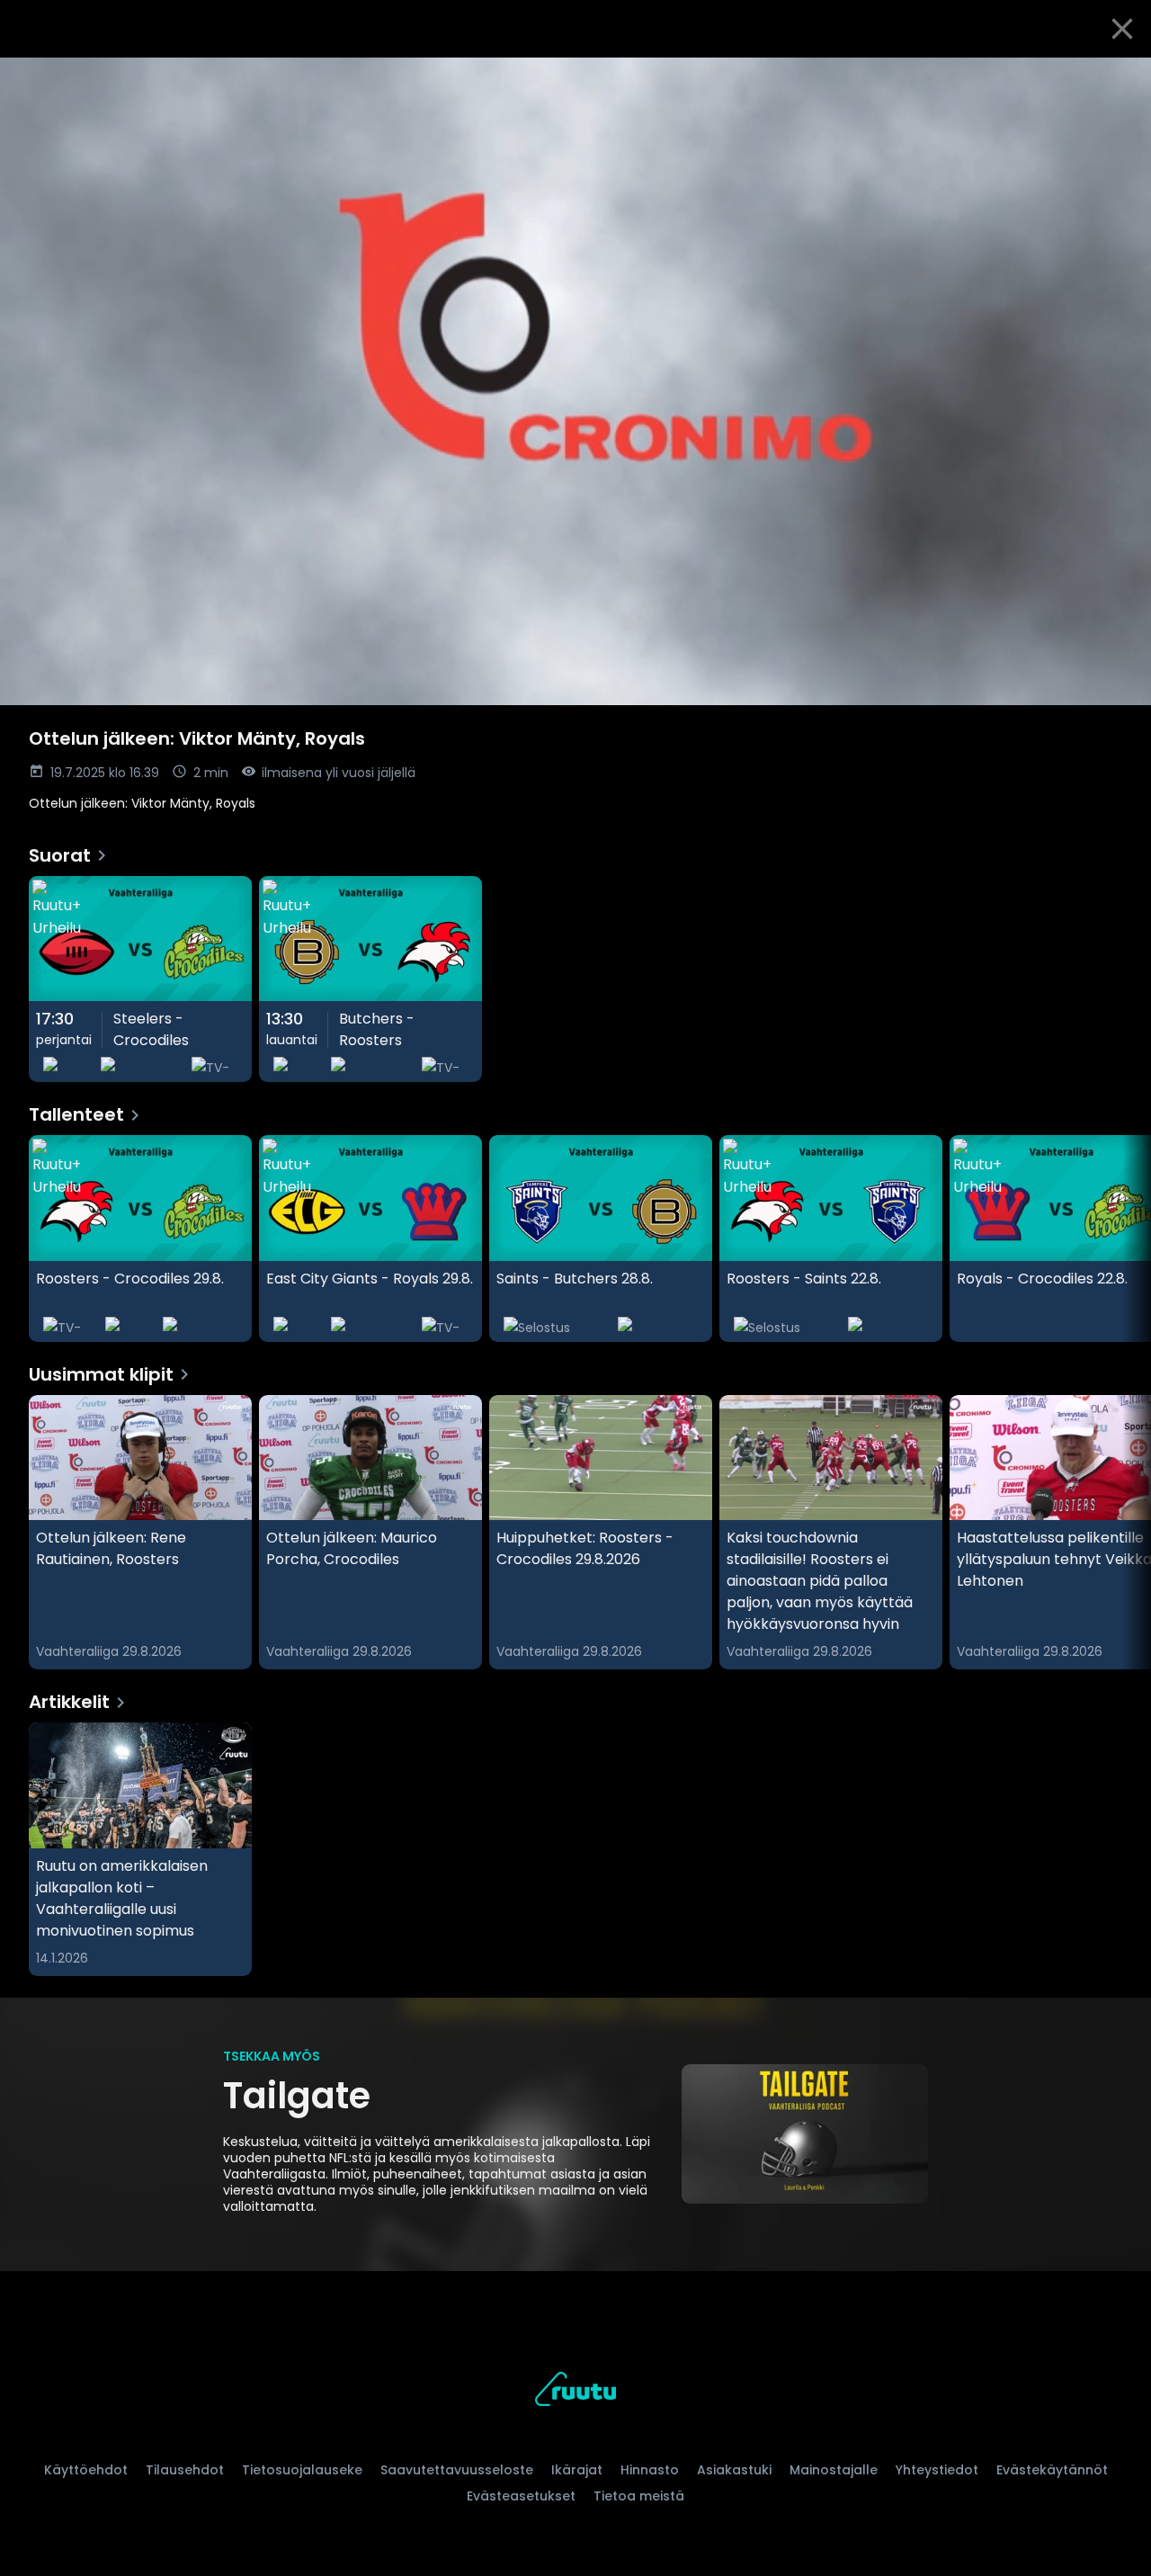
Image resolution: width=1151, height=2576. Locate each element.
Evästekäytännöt (1052, 2470)
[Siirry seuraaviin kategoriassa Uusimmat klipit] (1122, 1533)
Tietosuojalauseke (302, 2470)
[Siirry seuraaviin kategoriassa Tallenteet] (1122, 1239)
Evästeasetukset (521, 2496)
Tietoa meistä (639, 2496)
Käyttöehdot (86, 2470)
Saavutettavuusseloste (457, 2470)
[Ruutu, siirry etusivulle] (575, 2392)
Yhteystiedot (937, 2470)
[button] (575, 381)
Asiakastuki (734, 2470)
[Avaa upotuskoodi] (1117, 78)
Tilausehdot (185, 2470)
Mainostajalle (834, 2470)
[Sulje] (1122, 29)
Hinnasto (650, 2470)
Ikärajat (577, 2470)
